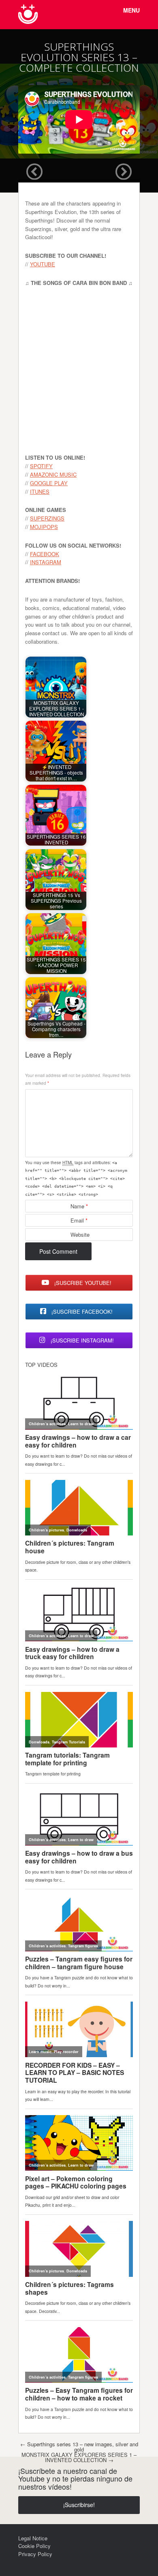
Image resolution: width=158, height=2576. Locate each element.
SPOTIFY (41, 466)
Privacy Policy (35, 2554)
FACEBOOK (45, 554)
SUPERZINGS (47, 518)
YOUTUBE (43, 264)
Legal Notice (33, 2538)
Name (79, 1206)
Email (79, 1220)
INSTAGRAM (46, 562)
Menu (131, 10)
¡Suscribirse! (79, 2505)
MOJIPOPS (44, 527)
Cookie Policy (34, 2546)
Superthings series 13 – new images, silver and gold (79, 2447)
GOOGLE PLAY (49, 483)
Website (80, 1234)
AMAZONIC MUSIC (53, 474)
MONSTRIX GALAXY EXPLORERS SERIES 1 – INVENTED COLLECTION (79, 2457)
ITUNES (40, 491)
